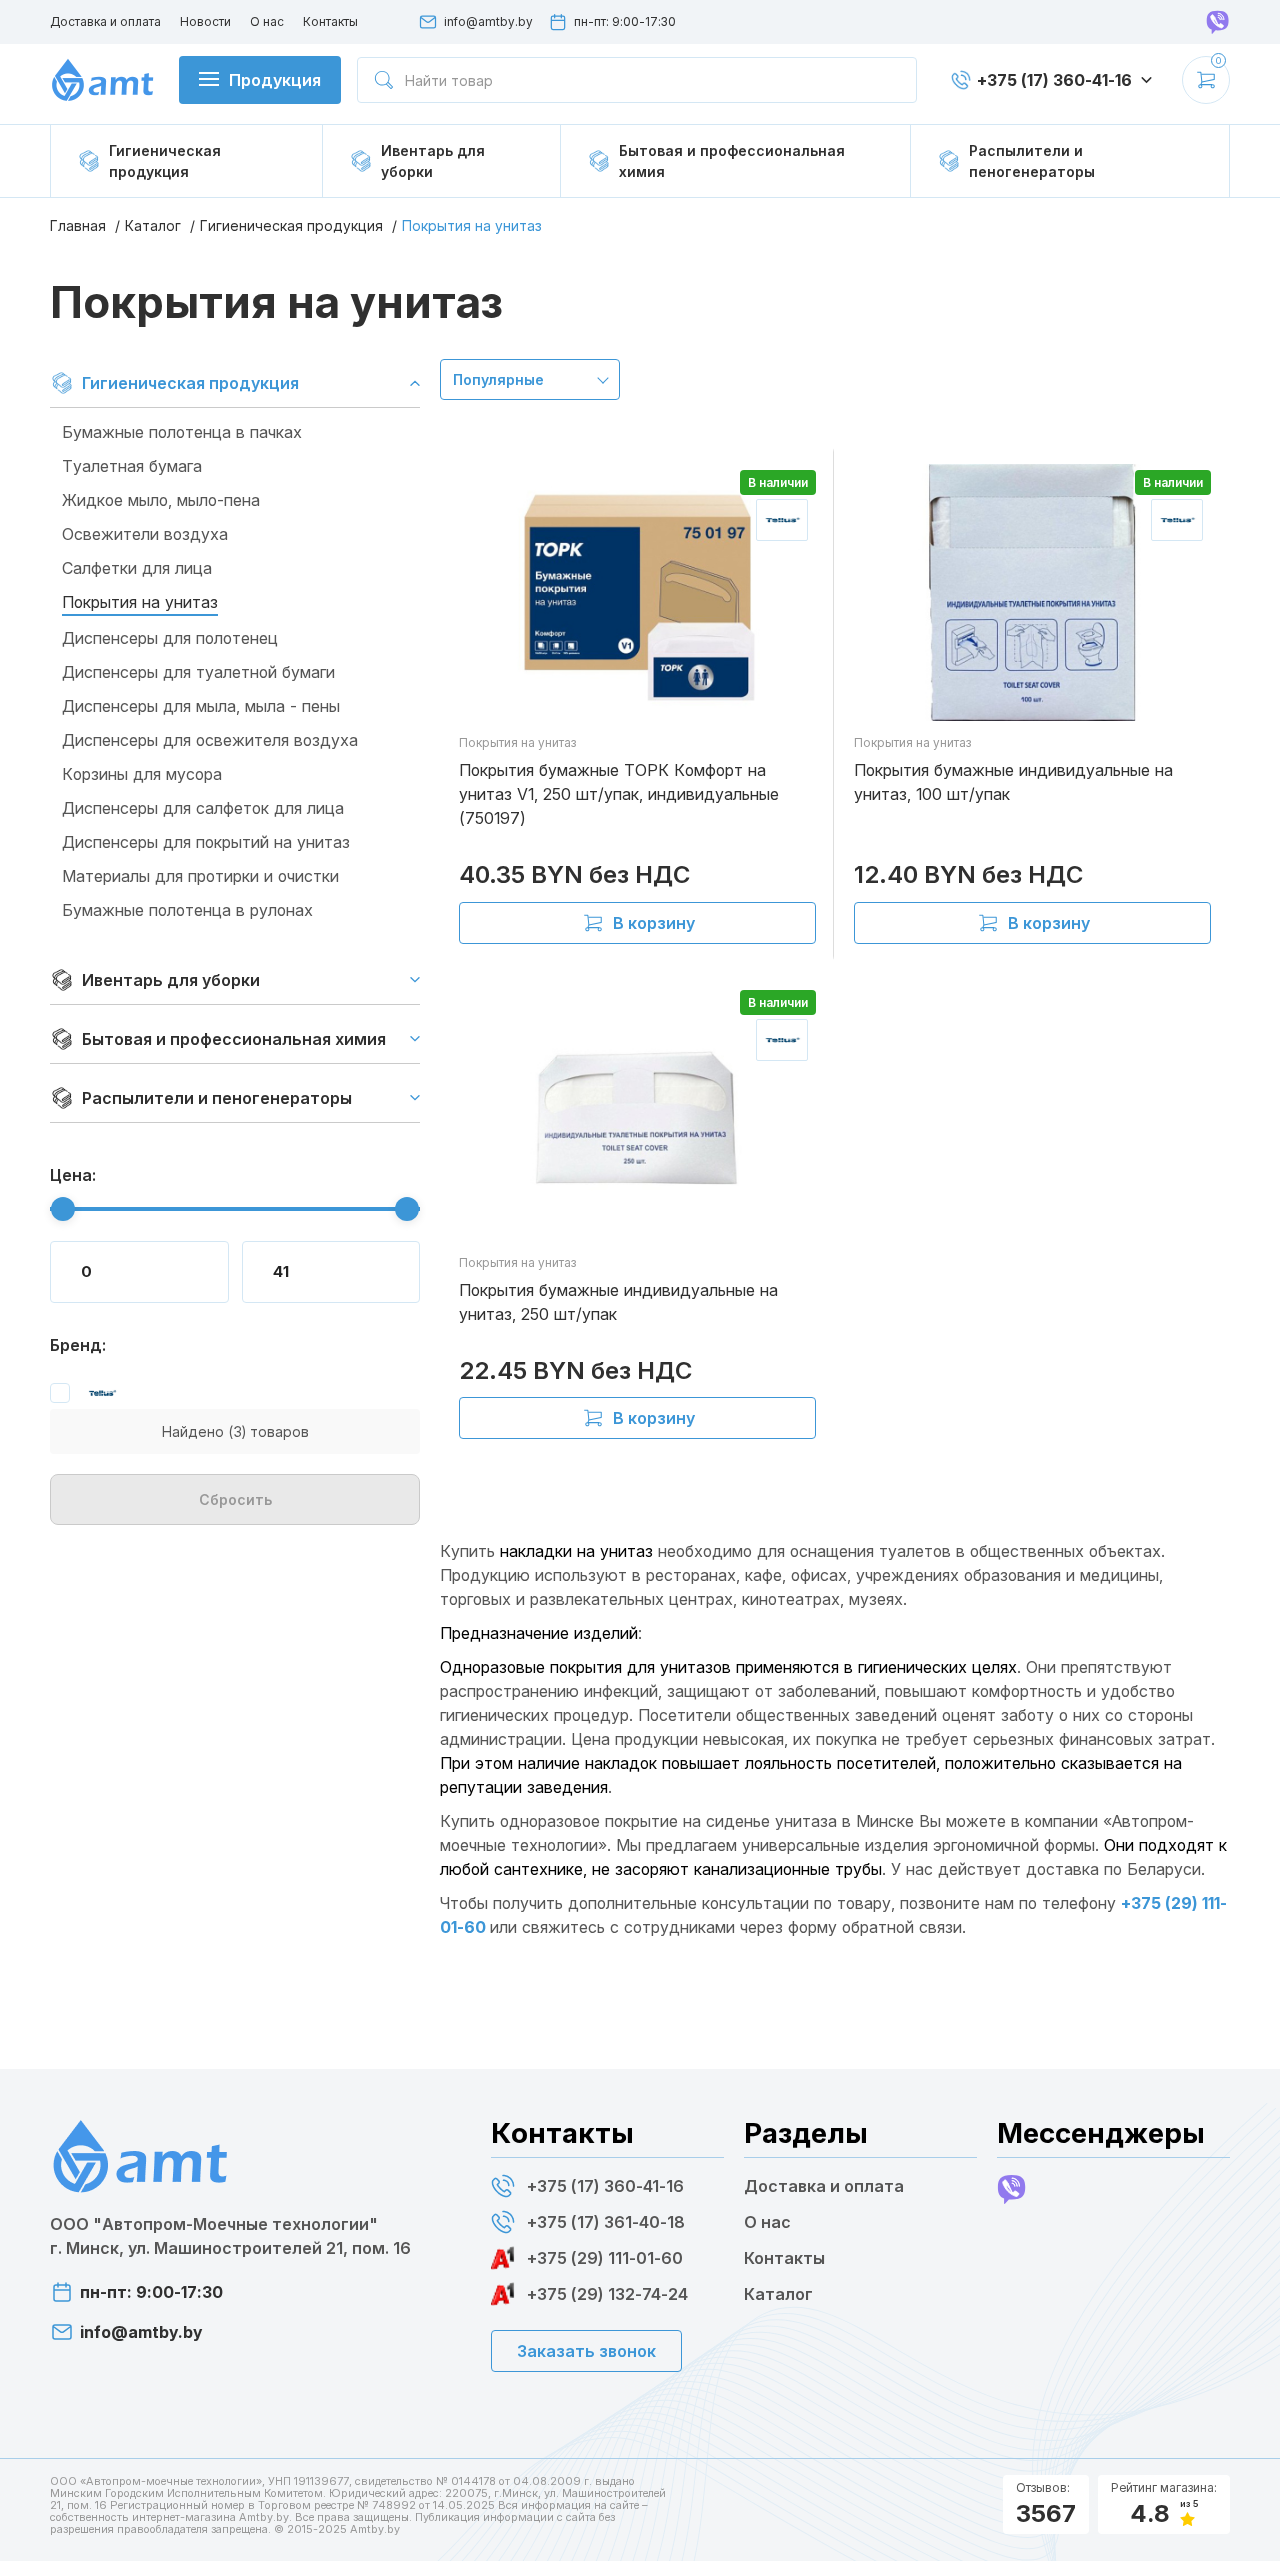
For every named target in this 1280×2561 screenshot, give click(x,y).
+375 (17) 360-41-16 (605, 2186)
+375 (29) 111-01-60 (605, 2258)
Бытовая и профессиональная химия (234, 1039)
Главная (78, 225)
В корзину (654, 923)
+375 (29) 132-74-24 (607, 2294)
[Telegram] (1218, 22)
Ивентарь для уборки (171, 980)
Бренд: (78, 1345)
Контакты (330, 21)
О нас (267, 21)
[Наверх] (1245, 2521)
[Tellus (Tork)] (84, 1393)
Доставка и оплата (105, 21)
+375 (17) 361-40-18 (606, 2222)
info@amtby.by (488, 21)
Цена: (73, 1175)
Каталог (153, 225)
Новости (205, 21)
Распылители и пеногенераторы (217, 1098)
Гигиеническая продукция (291, 225)
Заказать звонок (586, 2351)
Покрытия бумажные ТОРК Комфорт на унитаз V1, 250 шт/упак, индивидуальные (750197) (619, 794)
